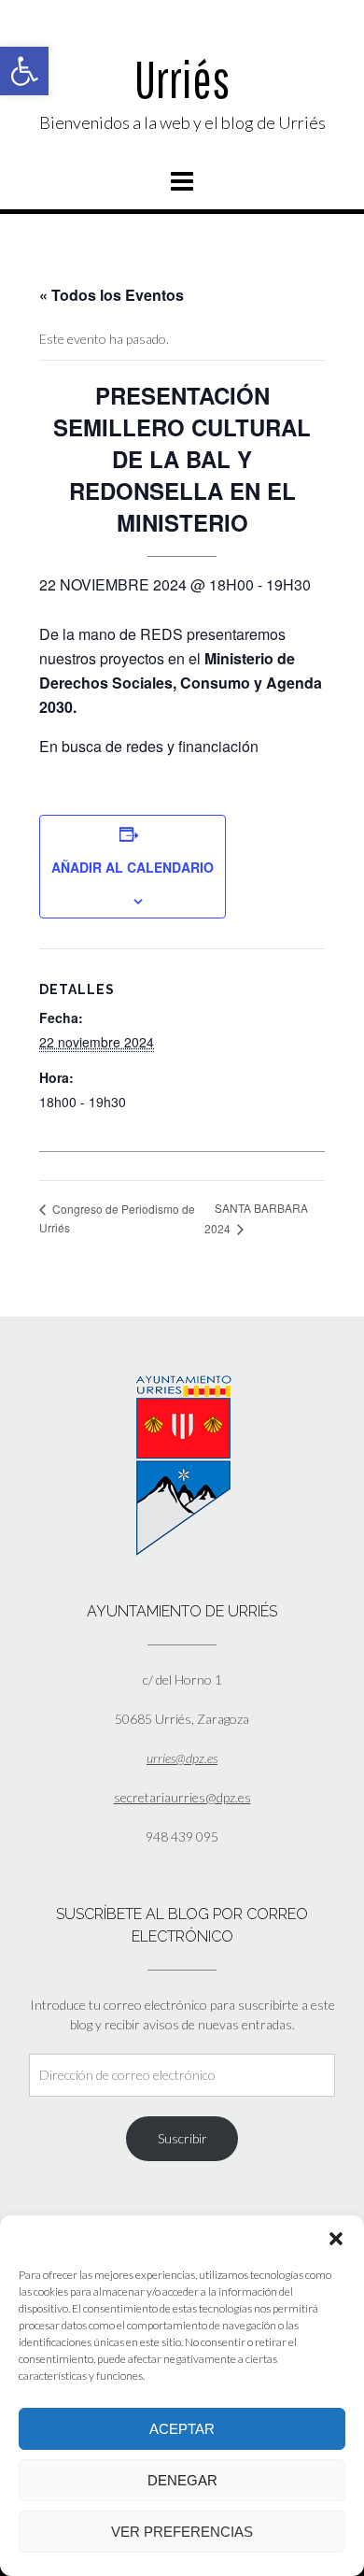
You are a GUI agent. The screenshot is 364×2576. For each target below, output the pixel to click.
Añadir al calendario (133, 867)
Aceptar (182, 2429)
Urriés (182, 79)
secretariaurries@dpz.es (182, 1797)
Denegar (182, 2480)
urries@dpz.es (182, 1758)
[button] (24, 71)
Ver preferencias (182, 2532)
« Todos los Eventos (112, 295)
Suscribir (182, 2138)
